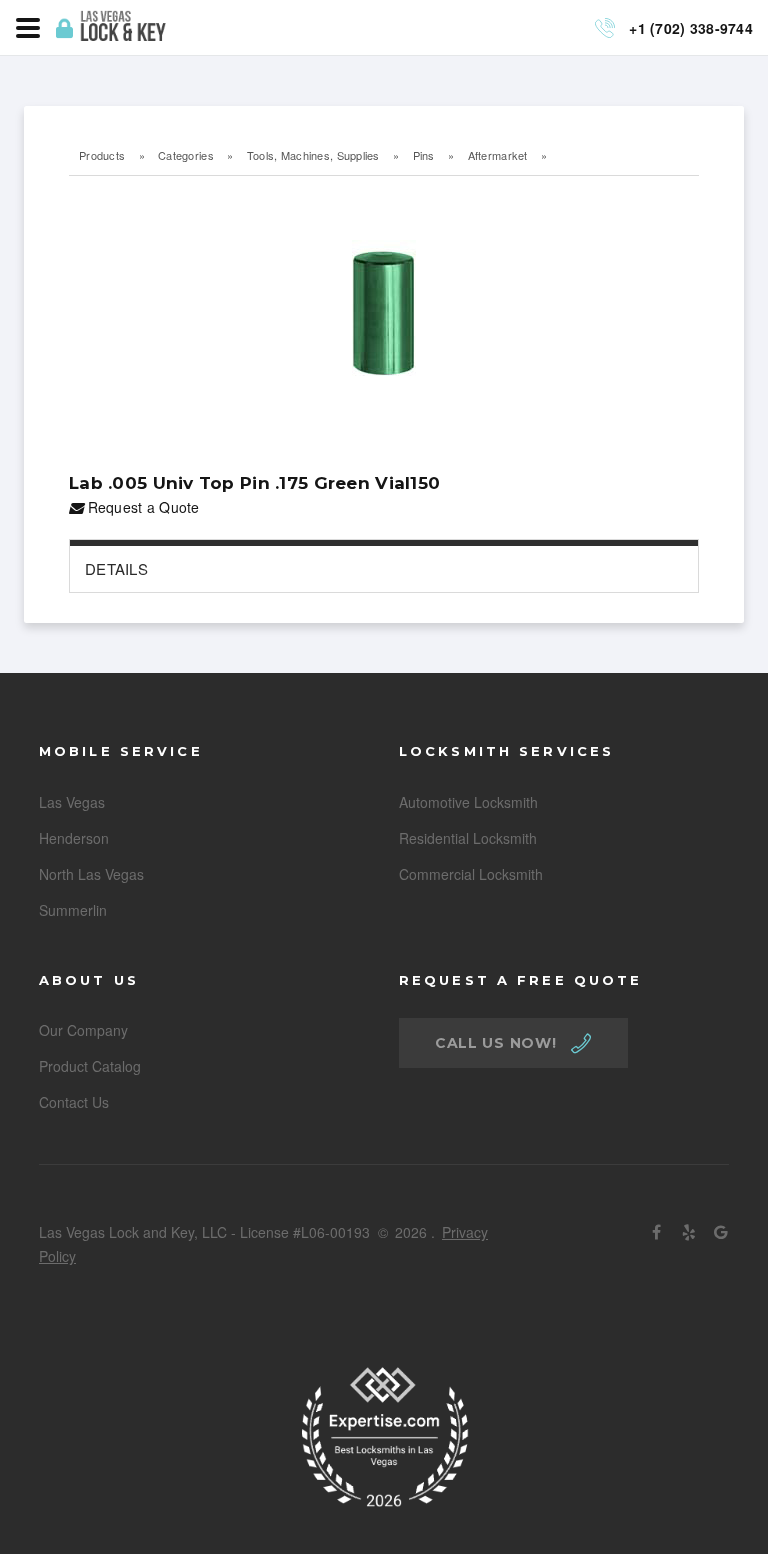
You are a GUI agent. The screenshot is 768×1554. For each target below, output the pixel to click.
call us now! (495, 1043)
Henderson (74, 838)
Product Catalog (90, 1066)
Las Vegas (72, 802)
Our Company (83, 1030)
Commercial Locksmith (471, 874)
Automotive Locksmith (468, 802)
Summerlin (73, 910)
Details (116, 568)
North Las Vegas (91, 874)
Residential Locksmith (468, 838)
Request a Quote (141, 507)
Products (102, 155)
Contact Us (74, 1102)
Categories (186, 155)
